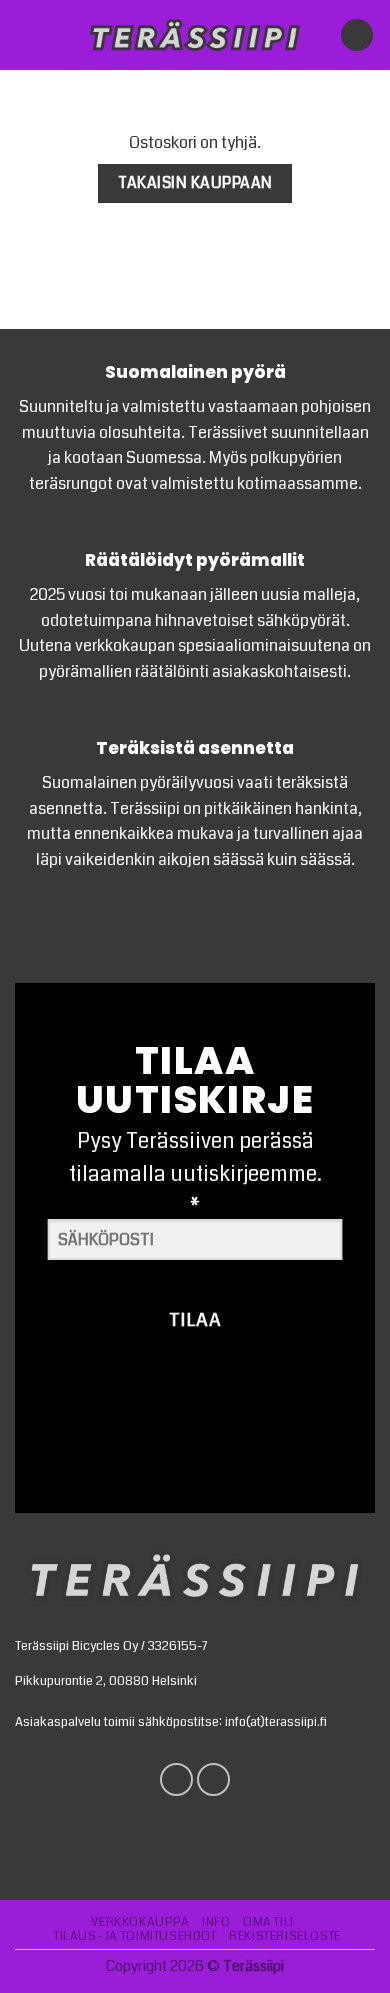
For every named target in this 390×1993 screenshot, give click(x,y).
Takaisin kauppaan (195, 183)
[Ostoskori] (357, 35)
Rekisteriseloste (285, 1936)
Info (216, 1922)
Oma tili (268, 1922)
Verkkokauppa (140, 1922)
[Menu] (27, 34)
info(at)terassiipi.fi (276, 1722)
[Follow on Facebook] (176, 1779)
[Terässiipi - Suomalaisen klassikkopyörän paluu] (195, 35)
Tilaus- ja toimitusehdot (135, 1936)
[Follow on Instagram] (213, 1779)
